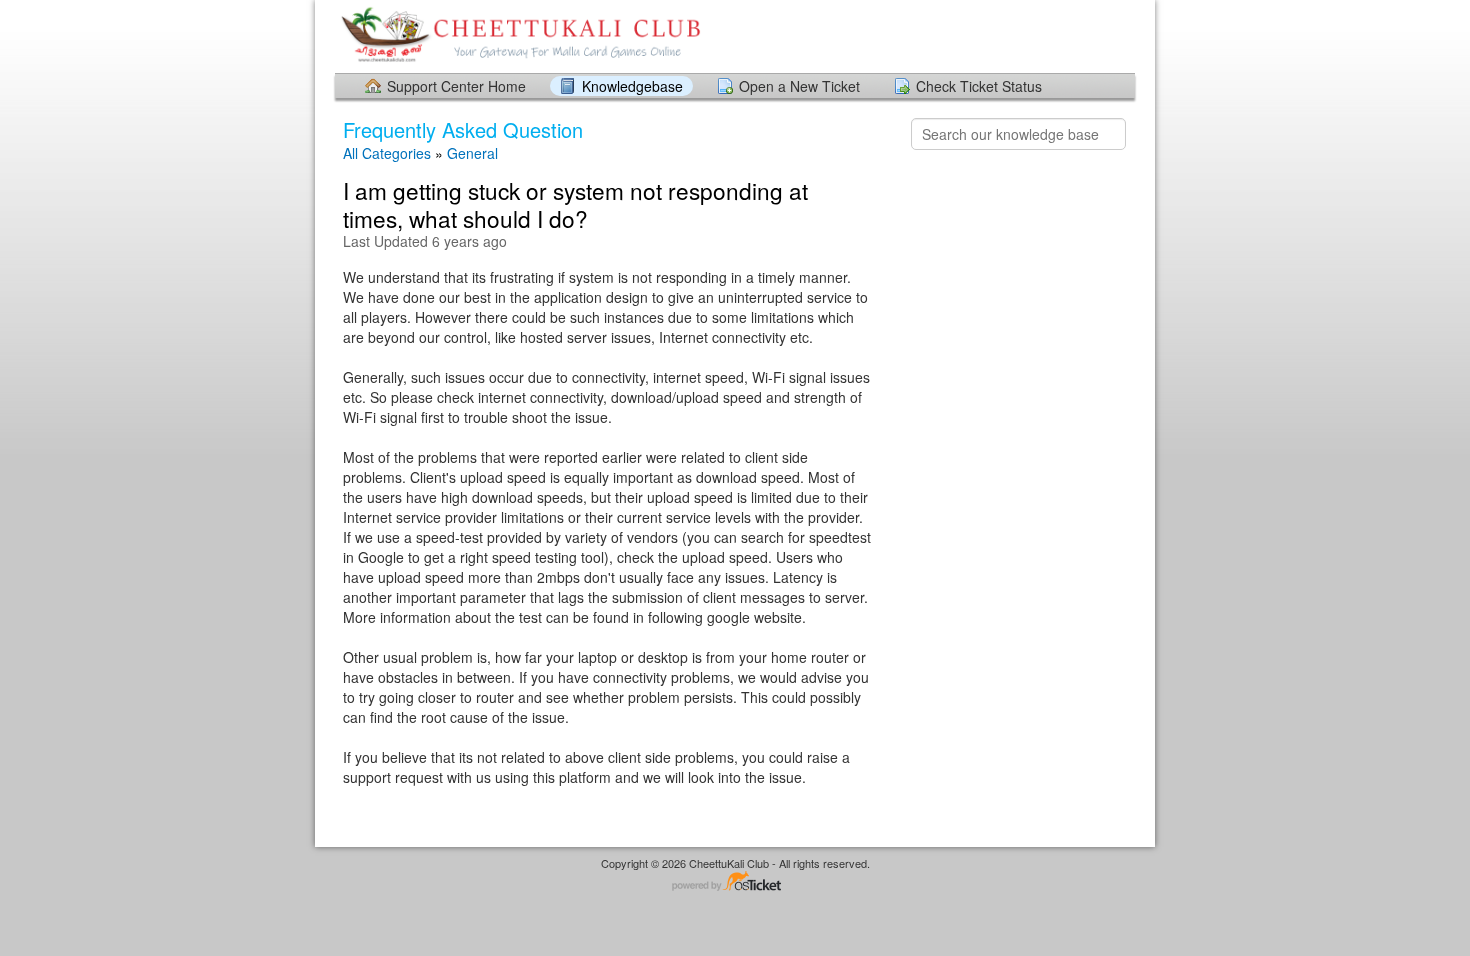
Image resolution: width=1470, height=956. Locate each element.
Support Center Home (456, 86)
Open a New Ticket (799, 86)
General (472, 153)
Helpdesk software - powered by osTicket (735, 882)
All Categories (387, 153)
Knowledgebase (632, 86)
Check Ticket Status (979, 86)
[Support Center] (518, 35)
